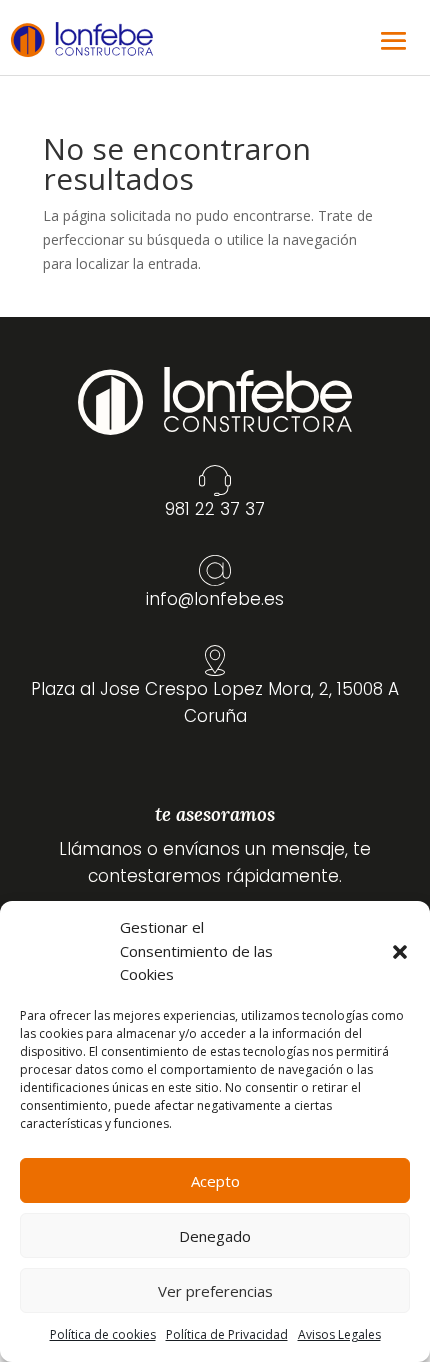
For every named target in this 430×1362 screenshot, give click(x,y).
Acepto (215, 1181)
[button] (400, 952)
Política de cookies (103, 1334)
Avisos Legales (339, 1334)
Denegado (215, 1236)
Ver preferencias (215, 1291)
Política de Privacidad (227, 1334)
